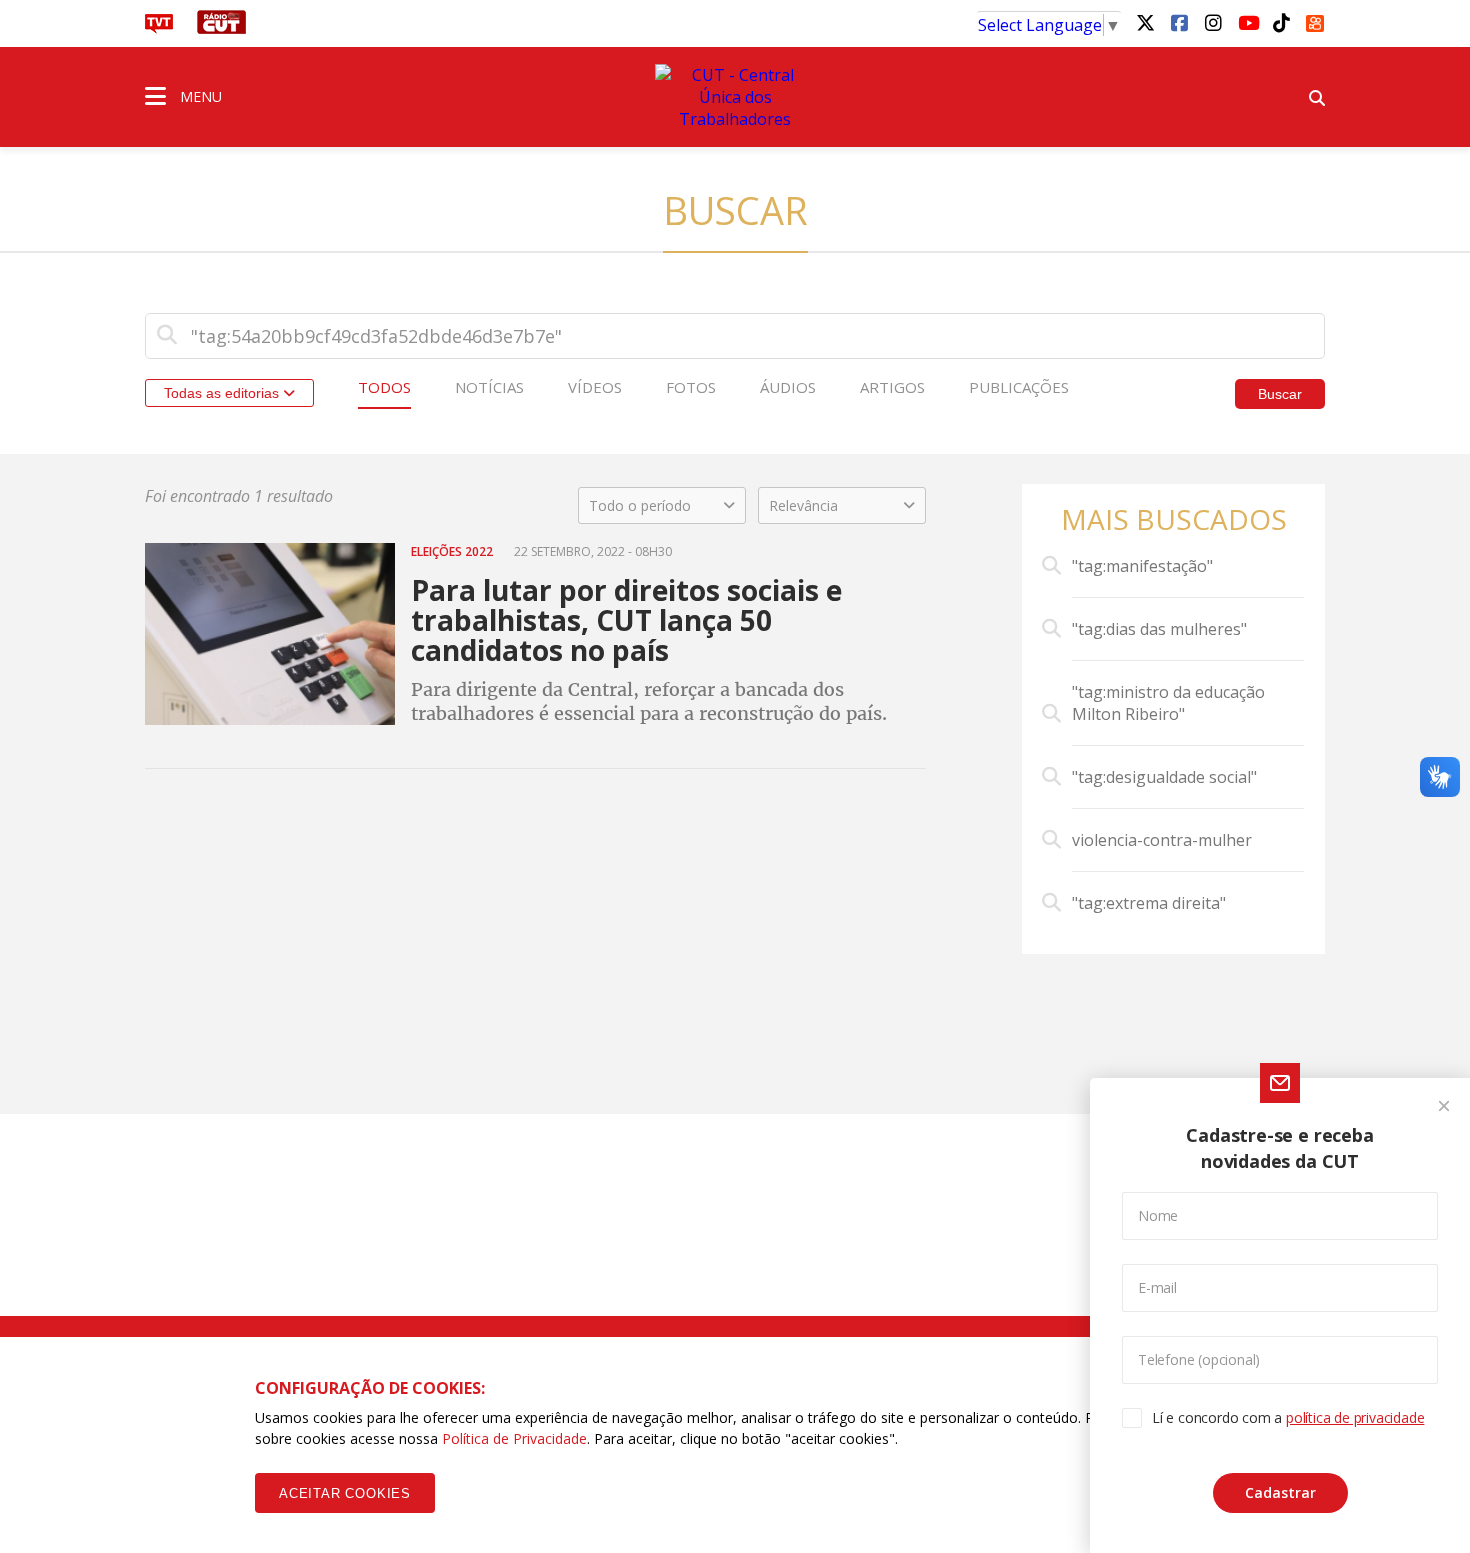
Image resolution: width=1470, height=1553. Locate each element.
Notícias (489, 387)
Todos (384, 387)
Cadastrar (1280, 1492)
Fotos (691, 387)
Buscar (1280, 394)
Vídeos (595, 387)
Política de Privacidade (514, 1438)
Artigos (892, 387)
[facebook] (1179, 22)
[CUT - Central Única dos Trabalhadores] (735, 97)
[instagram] (1213, 22)
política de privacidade (1355, 1417)
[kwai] (1315, 20)
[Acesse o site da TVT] (159, 28)
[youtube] (1247, 22)
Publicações (1019, 387)
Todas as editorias (223, 393)
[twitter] (1145, 22)
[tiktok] (1281, 22)
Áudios (788, 387)
